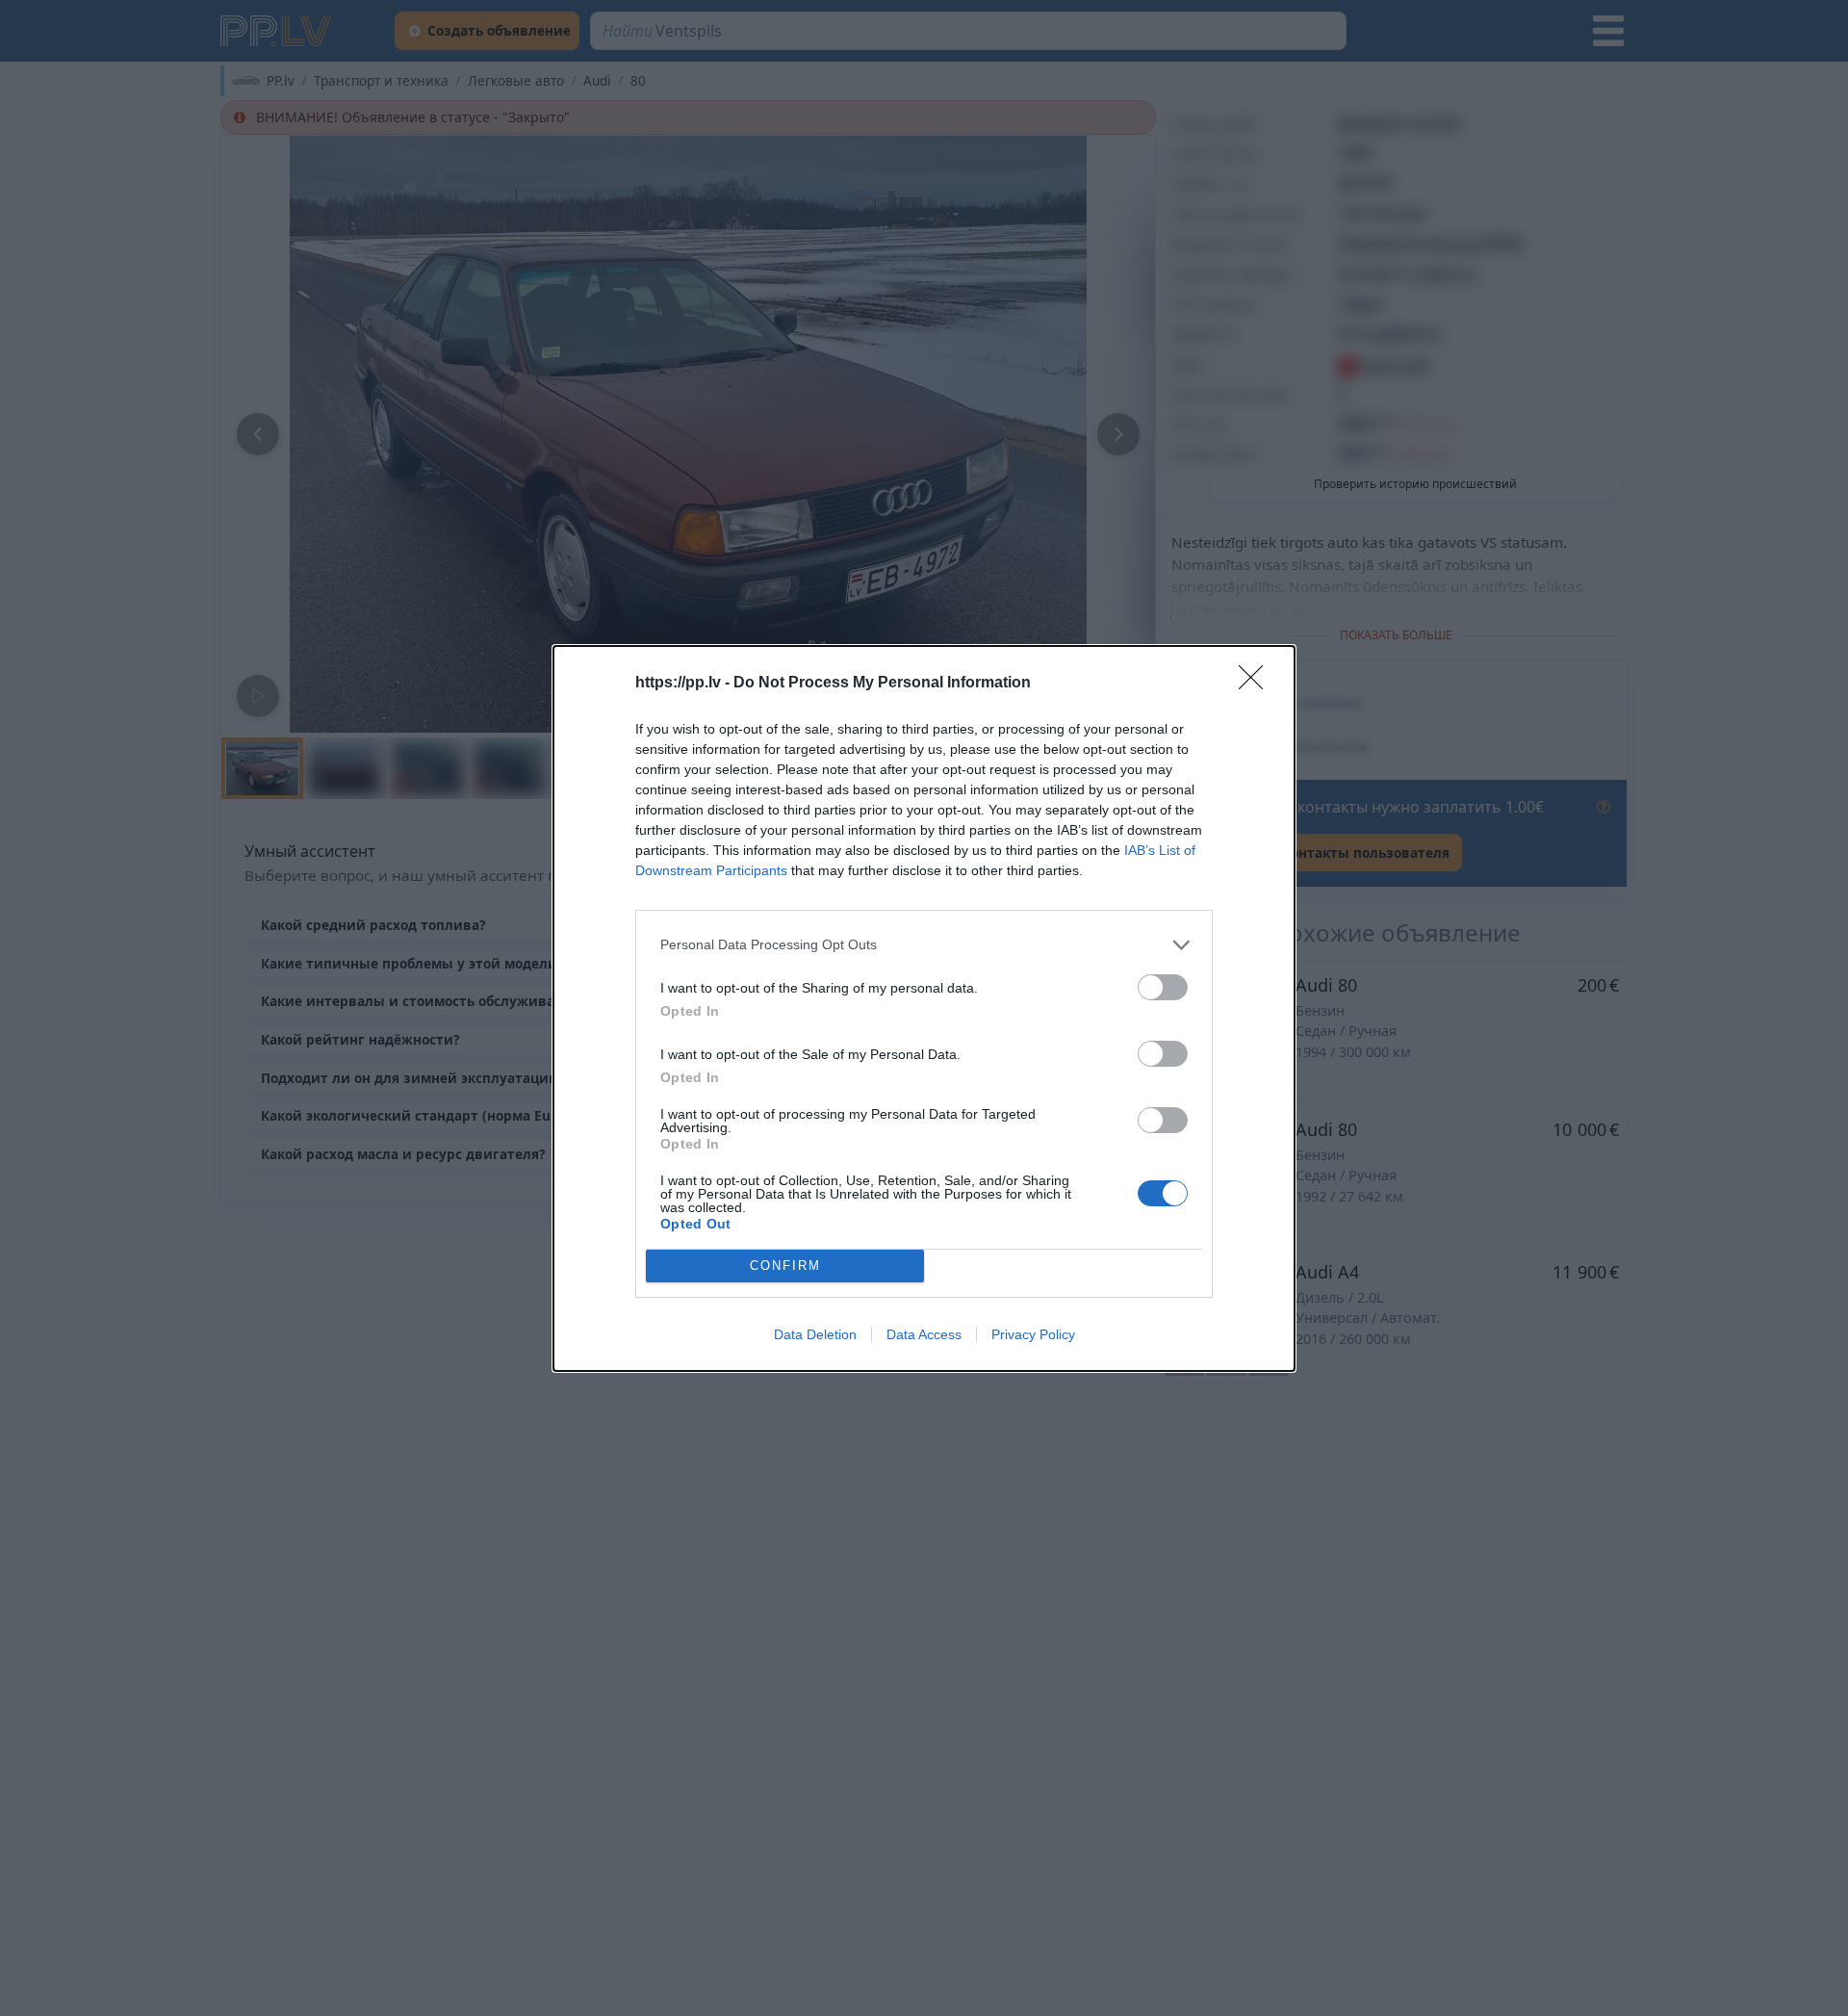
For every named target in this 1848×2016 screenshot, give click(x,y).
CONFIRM (785, 1266)
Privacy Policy (1033, 1334)
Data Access (924, 1334)
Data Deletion (815, 1334)
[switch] (1163, 987)
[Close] (1257, 684)
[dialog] (924, 1008)
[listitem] (924, 945)
